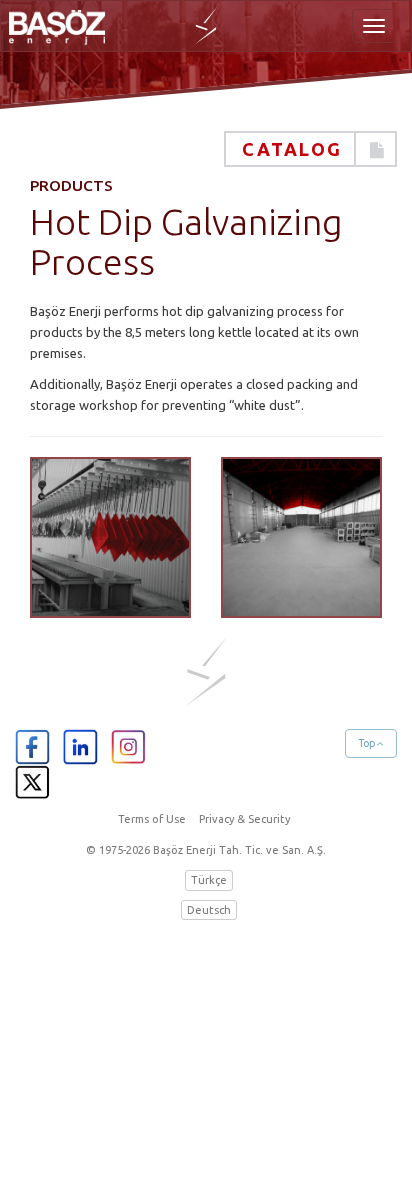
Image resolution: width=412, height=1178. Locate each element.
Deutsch (209, 910)
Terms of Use (152, 819)
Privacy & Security (244, 819)
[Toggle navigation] (374, 26)
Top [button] (367, 743)
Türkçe (209, 880)
